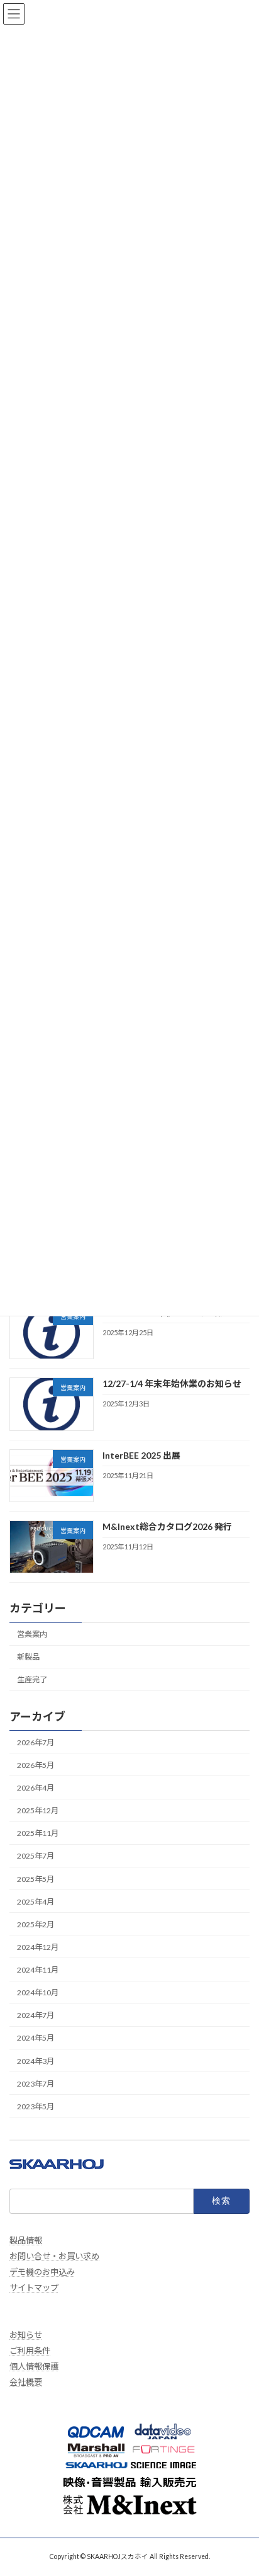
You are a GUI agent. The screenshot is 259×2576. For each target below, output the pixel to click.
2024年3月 (36, 2060)
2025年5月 (36, 1878)
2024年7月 (36, 2015)
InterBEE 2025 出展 (141, 1455)
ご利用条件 (30, 2351)
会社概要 (26, 2382)
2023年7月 (36, 2083)
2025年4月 (36, 1901)
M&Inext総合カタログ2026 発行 (167, 1526)
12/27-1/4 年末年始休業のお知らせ (172, 1383)
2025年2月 (36, 1924)
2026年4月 (36, 1788)
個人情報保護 (34, 2366)
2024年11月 (38, 1970)
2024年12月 (38, 1946)
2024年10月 (38, 1992)
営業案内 (32, 1634)
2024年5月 (36, 2038)
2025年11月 (38, 1833)
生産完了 (32, 1679)
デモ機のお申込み (42, 2272)
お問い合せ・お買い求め (54, 2256)
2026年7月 (36, 1742)
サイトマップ (34, 2288)
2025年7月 (36, 1856)
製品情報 (26, 2240)
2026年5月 (36, 1764)
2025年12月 (38, 1810)
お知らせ (26, 2335)
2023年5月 (36, 2106)
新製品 (28, 1657)
